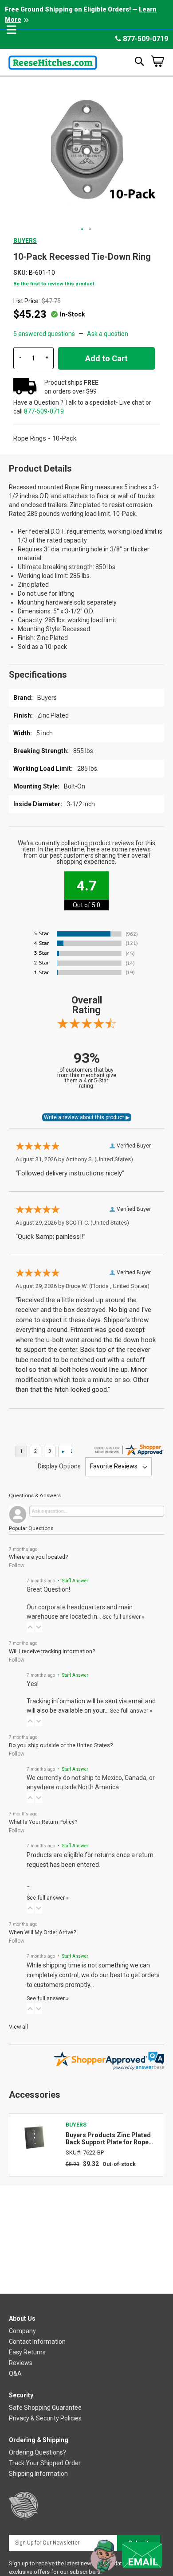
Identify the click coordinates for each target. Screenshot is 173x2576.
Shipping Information (38, 2474)
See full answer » (124, 1617)
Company (22, 2331)
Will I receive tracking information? (52, 1651)
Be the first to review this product (54, 284)
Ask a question (108, 334)
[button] (83, 230)
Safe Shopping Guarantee (45, 2408)
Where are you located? (38, 1557)
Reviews (21, 2363)
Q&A (15, 2373)
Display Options (59, 1466)
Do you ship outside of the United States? (61, 1745)
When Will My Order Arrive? (42, 1932)
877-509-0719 (145, 39)
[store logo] (53, 61)
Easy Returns (27, 2352)
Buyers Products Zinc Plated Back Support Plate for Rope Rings (108, 2139)
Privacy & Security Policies (45, 2418)
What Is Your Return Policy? (43, 1822)
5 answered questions (44, 334)
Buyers (25, 241)
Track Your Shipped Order (45, 2463)
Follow (17, 1565)
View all (18, 2027)
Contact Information (37, 2342)
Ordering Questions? (37, 2452)
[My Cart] (157, 61)
